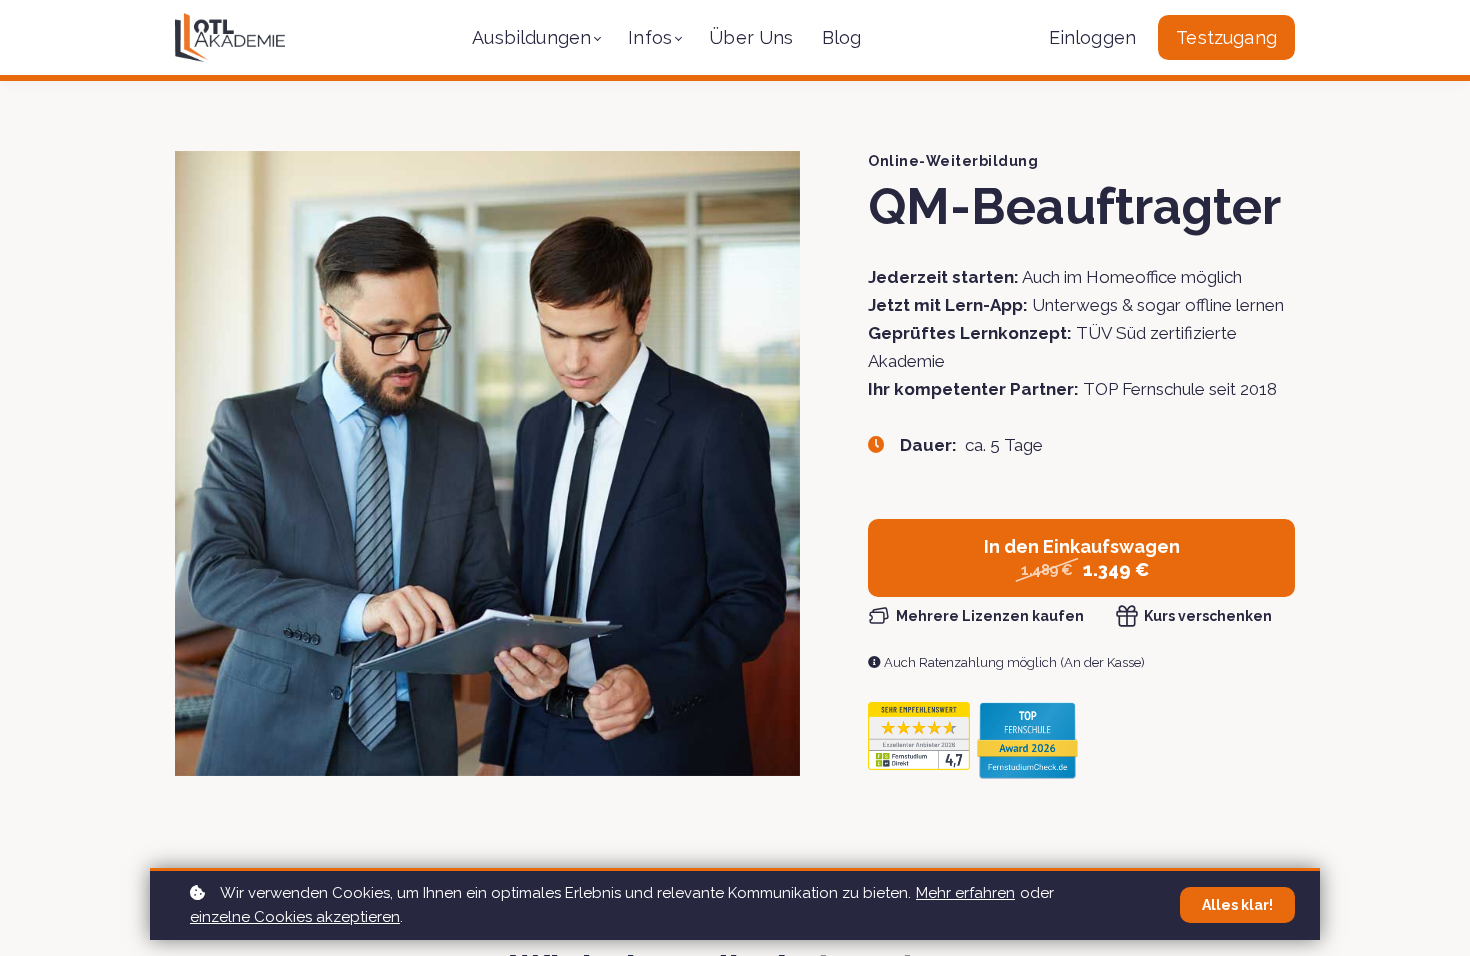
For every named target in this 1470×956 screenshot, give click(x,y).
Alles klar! (1237, 905)
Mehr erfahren (965, 893)
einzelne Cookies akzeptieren (295, 917)
